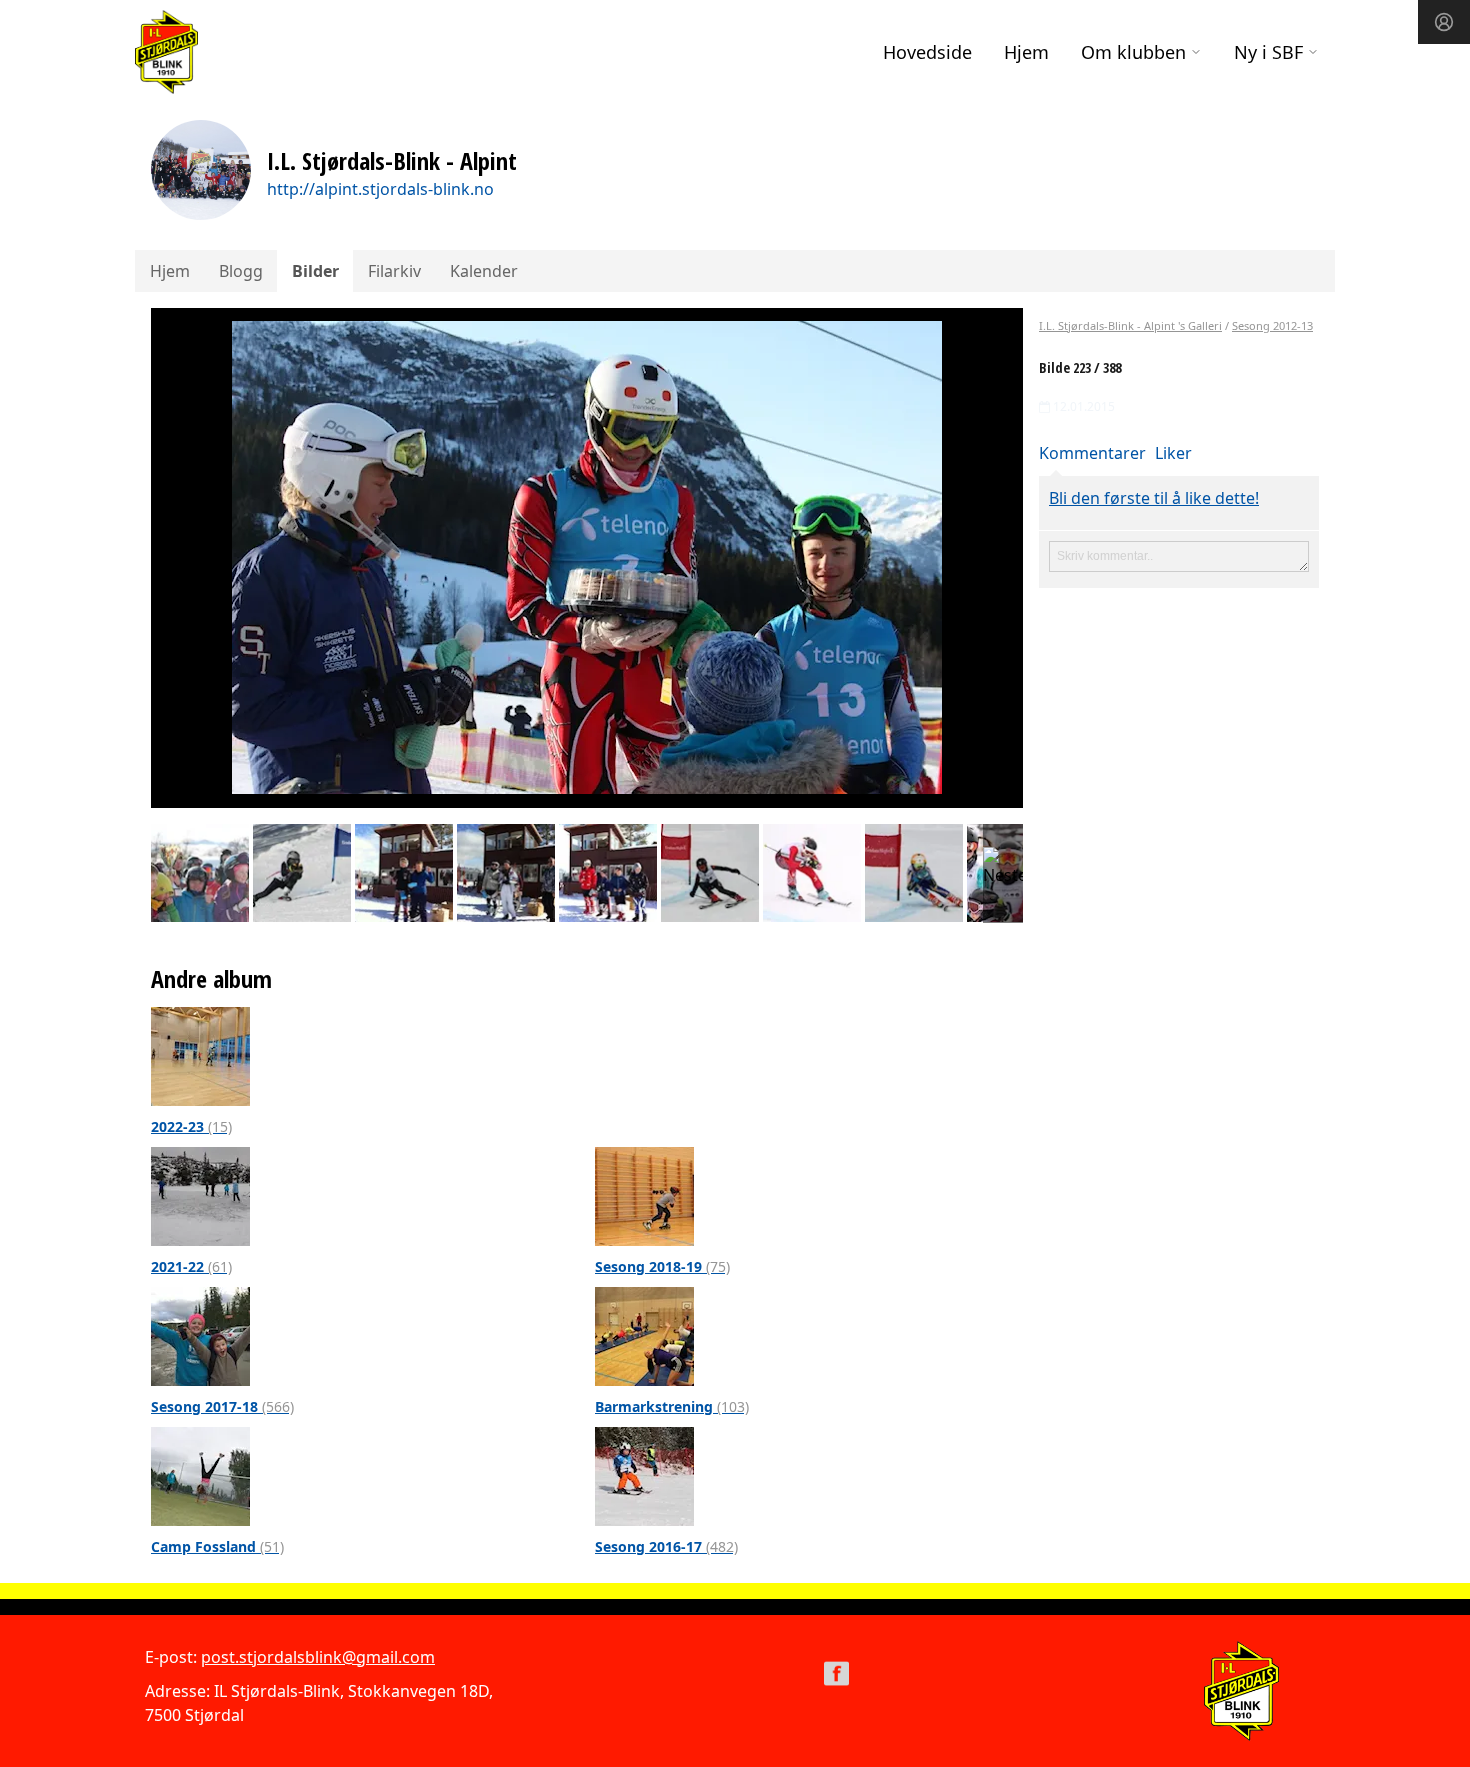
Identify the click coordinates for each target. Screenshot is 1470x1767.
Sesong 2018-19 (662, 1266)
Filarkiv (394, 271)
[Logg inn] (1444, 22)
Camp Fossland (217, 1546)
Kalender (484, 271)
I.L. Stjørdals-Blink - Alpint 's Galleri (1130, 325)
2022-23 (191, 1126)
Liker (1173, 453)
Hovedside (927, 52)
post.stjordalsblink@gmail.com (318, 1657)
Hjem (1026, 52)
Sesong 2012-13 (1272, 325)
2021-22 (191, 1266)
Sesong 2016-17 (666, 1546)
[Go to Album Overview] (200, 1055)
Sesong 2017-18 (222, 1406)
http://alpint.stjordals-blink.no (380, 189)
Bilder (315, 271)
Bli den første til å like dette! (1154, 498)
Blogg (241, 271)
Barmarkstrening (672, 1406)
